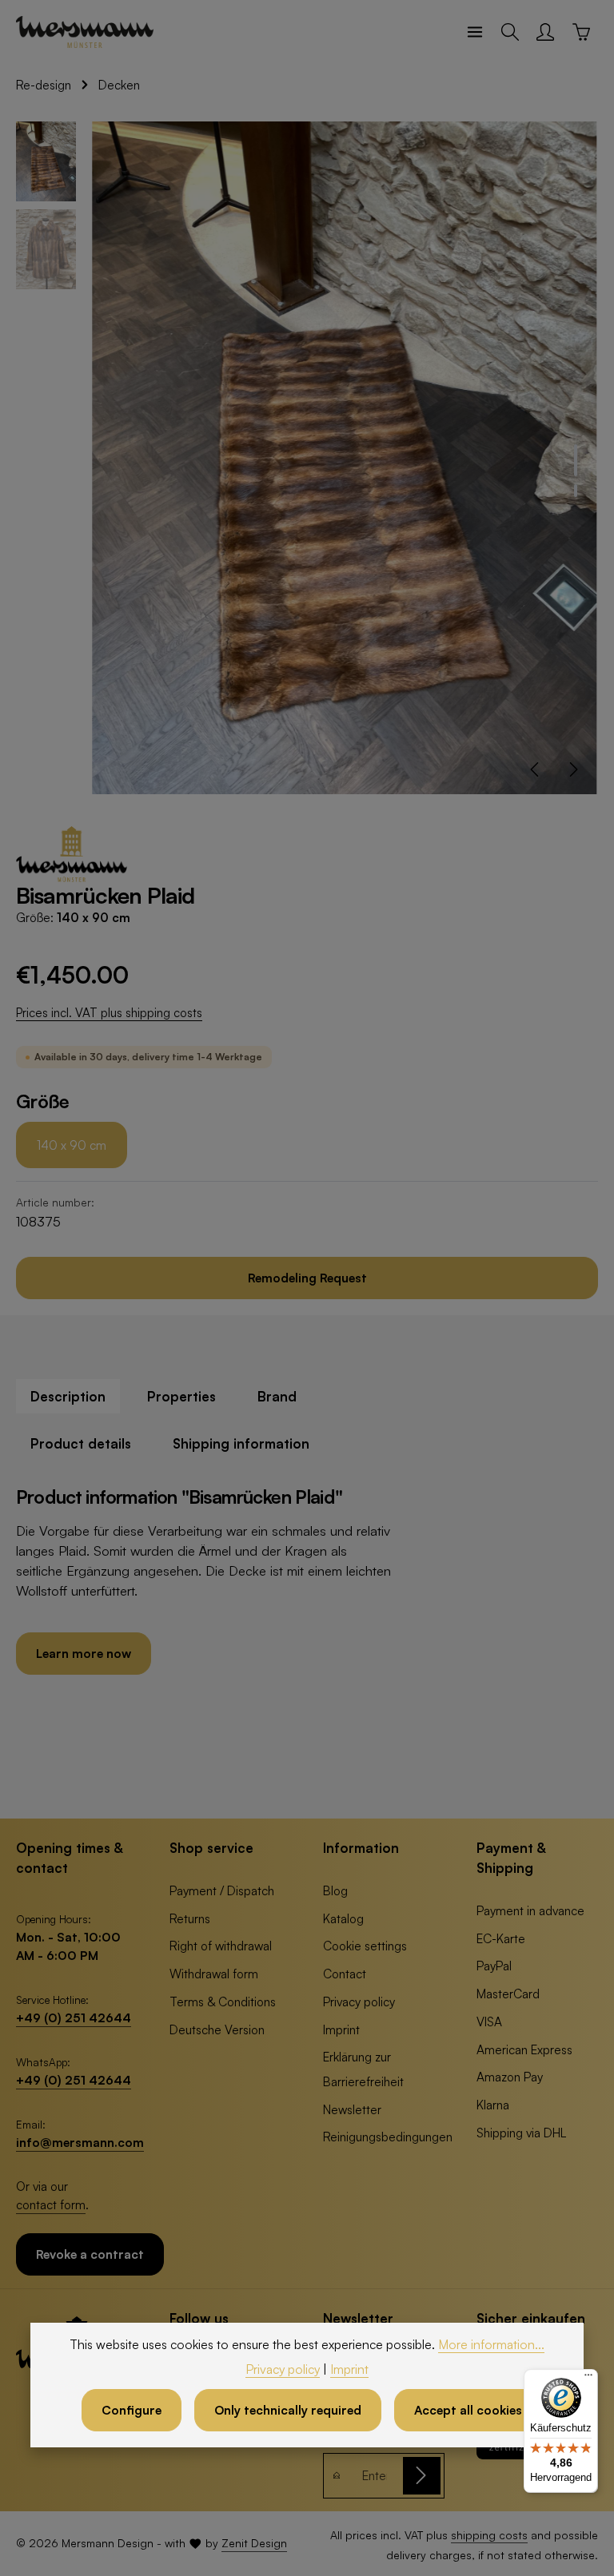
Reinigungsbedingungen (388, 2137)
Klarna (493, 2105)
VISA (489, 2021)
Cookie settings (365, 1946)
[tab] (68, 1396)
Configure (132, 2410)
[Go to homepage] (85, 32)
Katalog (343, 1918)
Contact (345, 1974)
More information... (491, 2344)
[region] (307, 458)
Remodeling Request (307, 1278)
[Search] (510, 32)
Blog (335, 1890)
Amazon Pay (510, 2077)
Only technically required (288, 2410)
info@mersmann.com (80, 2142)
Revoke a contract (90, 2254)
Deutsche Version (217, 2029)
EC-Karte (501, 1938)
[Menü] (588, 2379)
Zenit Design (254, 2543)
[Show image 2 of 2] (576, 491)
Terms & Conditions (223, 2002)
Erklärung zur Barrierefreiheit (363, 2069)
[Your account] (545, 32)
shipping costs (489, 2535)
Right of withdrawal (221, 1946)
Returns (190, 1918)
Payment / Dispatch (222, 1890)
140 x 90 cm (72, 1145)
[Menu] (475, 32)
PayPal (494, 1966)
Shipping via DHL (521, 2133)
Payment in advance (530, 1910)
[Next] (572, 769)
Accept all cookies (468, 2410)
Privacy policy (359, 2002)
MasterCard (508, 1994)
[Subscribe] (422, 2476)
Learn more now (84, 1653)
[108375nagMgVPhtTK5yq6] (344, 458)
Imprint (341, 2029)
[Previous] (536, 769)
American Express (524, 2049)
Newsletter (352, 2109)
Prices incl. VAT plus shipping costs (109, 1013)
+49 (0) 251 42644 (74, 2017)
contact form (51, 2204)
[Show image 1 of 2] (576, 460)
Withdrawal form (214, 1974)
